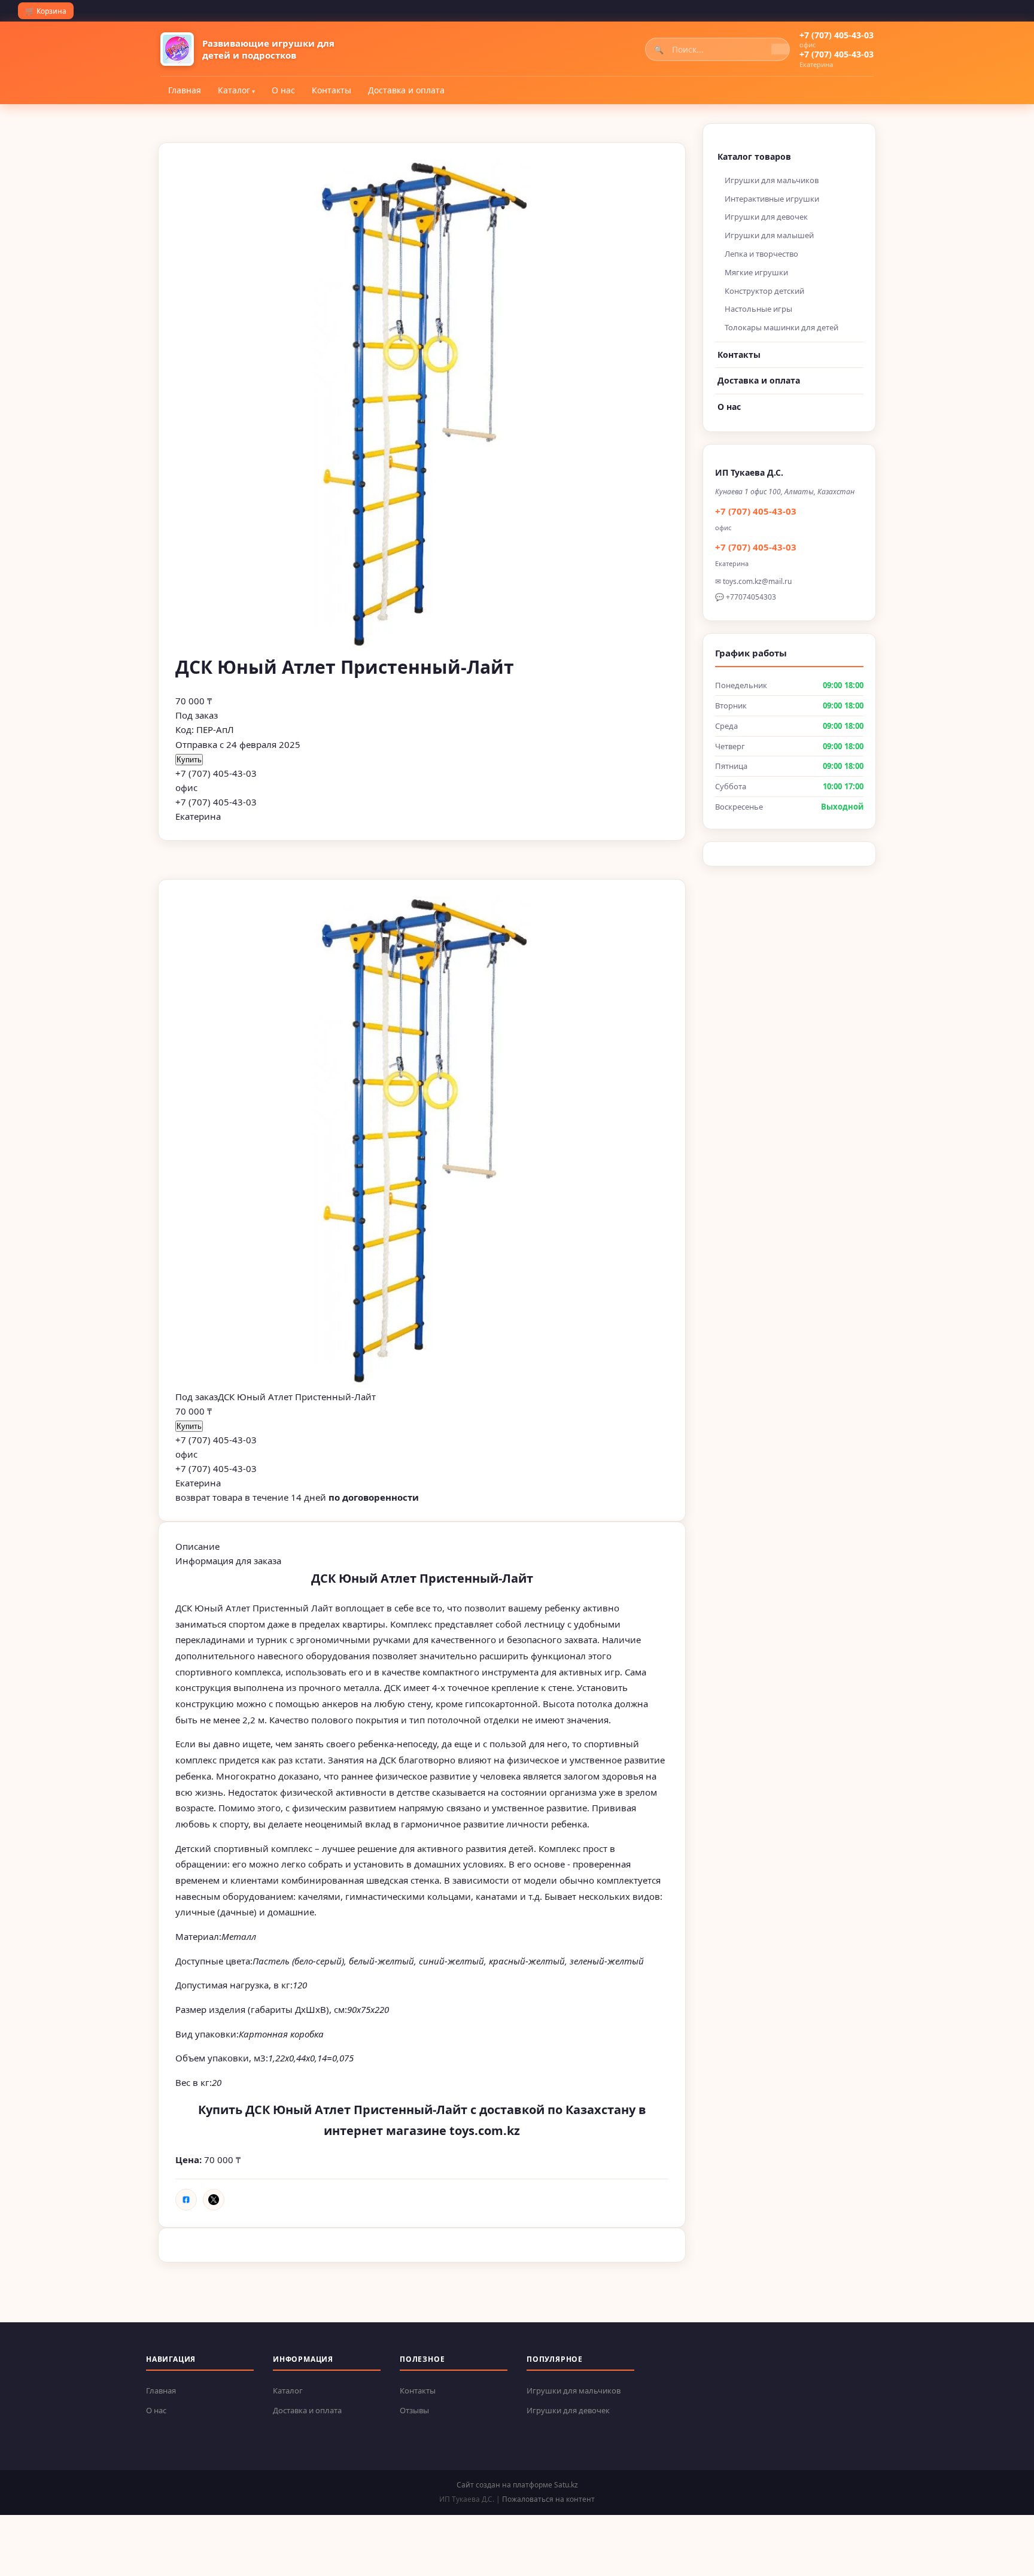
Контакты (332, 90)
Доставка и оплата (406, 90)
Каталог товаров (754, 156)
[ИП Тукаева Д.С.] (177, 49)
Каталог (234, 90)
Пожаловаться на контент (548, 2499)
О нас (283, 90)
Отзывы (414, 2410)
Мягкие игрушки (756, 272)
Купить (189, 760)
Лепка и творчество (761, 254)
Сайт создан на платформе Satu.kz (517, 2485)
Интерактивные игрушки (772, 199)
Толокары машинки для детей (781, 327)
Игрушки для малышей (769, 235)
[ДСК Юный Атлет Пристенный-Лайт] (422, 1143)
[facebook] (186, 2200)
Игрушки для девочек (766, 217)
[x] (214, 2200)
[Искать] (780, 49)
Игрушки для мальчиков (772, 180)
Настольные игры (758, 309)
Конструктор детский (764, 291)
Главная (185, 90)
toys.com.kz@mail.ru (757, 581)
